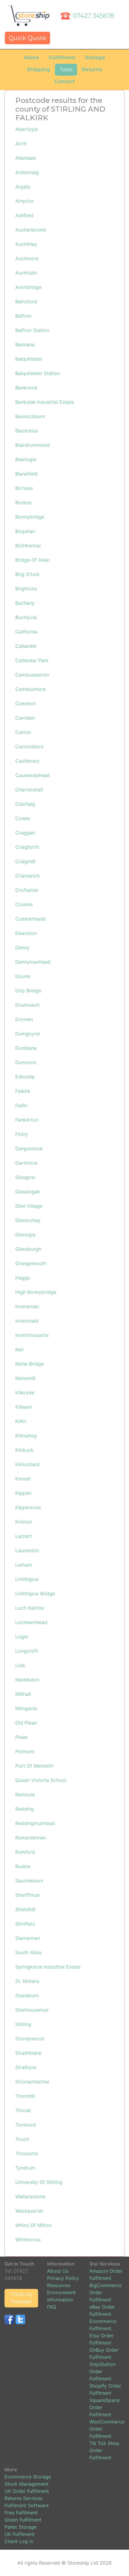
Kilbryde (25, 1393)
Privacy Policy (63, 2278)
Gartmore (26, 1163)
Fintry (22, 1134)
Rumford (25, 1852)
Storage (95, 58)
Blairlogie (26, 459)
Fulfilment (62, 58)
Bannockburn (30, 416)
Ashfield (24, 215)
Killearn (24, 1407)
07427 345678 (93, 16)
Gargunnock (29, 1148)
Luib (20, 1665)
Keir (19, 1349)
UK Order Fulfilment (27, 2491)
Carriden (25, 718)
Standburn (27, 1995)
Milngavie (26, 1708)
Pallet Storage (21, 2527)
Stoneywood (30, 2039)
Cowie (22, 818)
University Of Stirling (39, 2182)
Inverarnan (27, 1306)
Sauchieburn (29, 1881)
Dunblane (26, 1048)
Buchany (25, 603)
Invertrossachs (32, 1335)
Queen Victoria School (41, 1780)
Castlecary (27, 761)
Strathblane (28, 2053)
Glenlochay (28, 1220)
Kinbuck (24, 1450)
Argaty (23, 187)
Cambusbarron (32, 675)
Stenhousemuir (32, 2010)
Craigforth (27, 847)
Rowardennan (31, 1838)
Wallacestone (30, 2196)
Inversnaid (27, 1321)
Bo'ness (24, 488)
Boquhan (25, 531)
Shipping (39, 70)
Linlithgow (27, 1579)
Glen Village (29, 1206)
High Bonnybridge (36, 1292)
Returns (92, 70)
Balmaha (25, 345)
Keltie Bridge (30, 1364)
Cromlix (24, 904)
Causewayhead (33, 775)
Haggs (23, 1278)
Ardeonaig (27, 172)
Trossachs (27, 2153)
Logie (22, 1637)
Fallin (21, 1105)
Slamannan (28, 1938)
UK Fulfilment (19, 2534)
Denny (22, 947)
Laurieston (27, 1550)
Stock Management (27, 2484)
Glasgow (25, 1177)
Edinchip (25, 1077)
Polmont (25, 1751)
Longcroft (27, 1651)
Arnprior (25, 201)
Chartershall (29, 790)
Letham (24, 1565)
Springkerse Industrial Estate (48, 1967)
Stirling (23, 2024)
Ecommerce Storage (28, 2477)
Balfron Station (32, 330)
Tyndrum (25, 2168)
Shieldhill (25, 1909)
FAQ (52, 2307)
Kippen (23, 1493)
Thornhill (25, 2096)
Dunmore (26, 1062)
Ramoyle (25, 1794)
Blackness (27, 431)
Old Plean (26, 1723)
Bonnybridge (30, 517)
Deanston (26, 933)
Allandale (26, 158)
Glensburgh (28, 1249)
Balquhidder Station (38, 373)
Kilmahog (26, 1436)
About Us (58, 2271)
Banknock (26, 388)
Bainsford (26, 301)
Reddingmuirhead (35, 1823)
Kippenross (28, 1507)
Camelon (25, 703)
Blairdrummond (33, 445)
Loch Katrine (30, 1608)
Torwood (25, 2125)
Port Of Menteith (34, 1766)
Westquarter (29, 2211)
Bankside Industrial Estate (45, 402)
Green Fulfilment (23, 2520)
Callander (26, 646)
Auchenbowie (31, 230)
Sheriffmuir (28, 1895)
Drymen (24, 1019)
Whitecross (28, 2240)
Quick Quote (27, 38)
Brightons (26, 589)
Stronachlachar (32, 2082)
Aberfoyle (27, 129)
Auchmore (27, 258)
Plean (21, 1737)
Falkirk (23, 1091)
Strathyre (26, 2067)
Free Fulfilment (21, 2513)
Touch (22, 2139)
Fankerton (27, 1120)
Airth (21, 144)
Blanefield (26, 474)
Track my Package (21, 2298)
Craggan (25, 833)
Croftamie (27, 890)
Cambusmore (30, 689)
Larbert (24, 1536)
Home (32, 58)
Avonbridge (28, 287)
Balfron (23, 316)
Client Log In (19, 2541)
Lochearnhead (31, 1622)
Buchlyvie (26, 617)
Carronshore (29, 747)
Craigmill (25, 861)
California (26, 632)
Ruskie (23, 1866)
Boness (23, 502)
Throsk (23, 2110)
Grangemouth (31, 1263)
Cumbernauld (30, 919)
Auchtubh (26, 273)
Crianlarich (27, 876)
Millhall (23, 1694)
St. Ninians (27, 1981)
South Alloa (28, 1952)
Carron (23, 732)
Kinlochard (27, 1464)
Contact (64, 82)
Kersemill (25, 1378)
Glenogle (25, 1235)
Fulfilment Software (27, 2505)
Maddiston (27, 1680)
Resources (59, 2285)
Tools (66, 70)
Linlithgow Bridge (35, 1594)
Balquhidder (29, 359)
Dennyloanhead (33, 962)
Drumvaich (27, 1005)
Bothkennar (28, 546)
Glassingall (27, 1192)
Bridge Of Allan (32, 560)
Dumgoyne (28, 1034)
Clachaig (25, 804)
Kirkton (24, 1522)
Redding (25, 1809)
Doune (23, 976)
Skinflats (25, 1924)
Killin (21, 1421)
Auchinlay (26, 244)
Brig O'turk (27, 574)
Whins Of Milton (33, 2225)
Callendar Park (32, 660)
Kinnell (23, 1479)
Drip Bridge (28, 991)
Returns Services (23, 2498)
